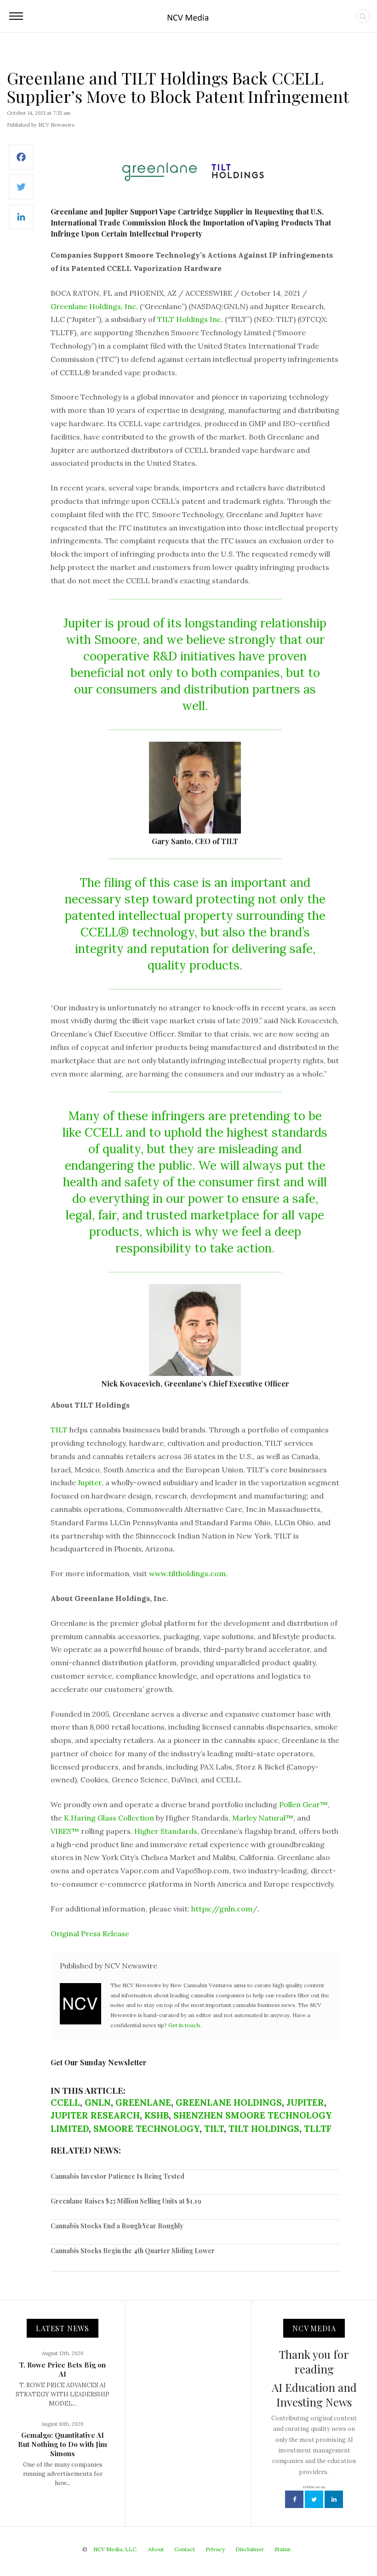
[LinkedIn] (21, 222)
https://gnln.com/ (224, 1909)
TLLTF (318, 2129)
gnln (98, 2103)
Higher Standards (166, 1831)
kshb (157, 2115)
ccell (65, 2103)
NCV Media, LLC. (115, 2549)
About (156, 2549)
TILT (59, 1430)
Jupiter (90, 1482)
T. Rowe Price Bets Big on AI (63, 2369)
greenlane (143, 2103)
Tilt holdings (264, 2129)
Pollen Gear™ (303, 1804)
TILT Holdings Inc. (190, 319)
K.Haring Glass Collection (109, 1818)
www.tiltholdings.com (187, 1573)
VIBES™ (65, 1831)
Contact (185, 2549)
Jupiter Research (95, 2115)
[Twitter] (21, 192)
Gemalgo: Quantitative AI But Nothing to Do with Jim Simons (63, 2444)
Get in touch (184, 2025)
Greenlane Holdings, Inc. (94, 306)
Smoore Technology (146, 2129)
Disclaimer (250, 2549)
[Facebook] (21, 162)
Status (283, 2549)
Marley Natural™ (263, 1818)
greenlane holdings (229, 2103)
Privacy (215, 2549)
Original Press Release (90, 1933)
